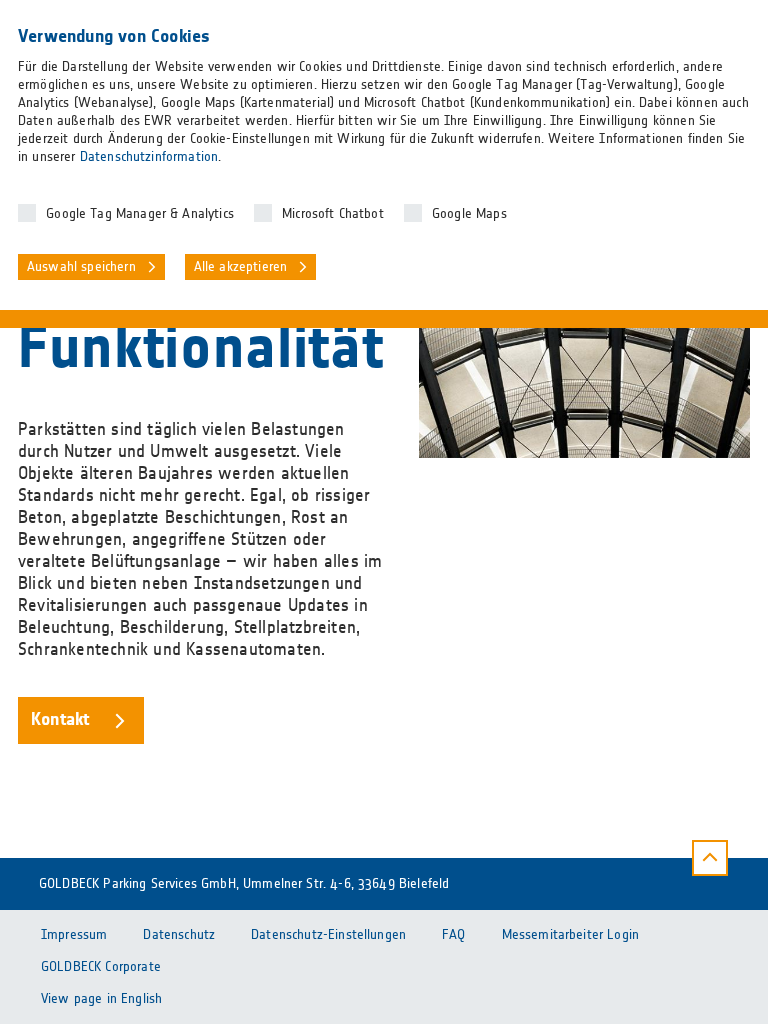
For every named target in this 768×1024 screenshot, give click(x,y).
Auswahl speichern (81, 267)
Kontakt (60, 720)
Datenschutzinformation (149, 157)
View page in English (101, 999)
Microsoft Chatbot (333, 214)
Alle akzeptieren (241, 267)
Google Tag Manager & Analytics (140, 214)
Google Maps (469, 214)
